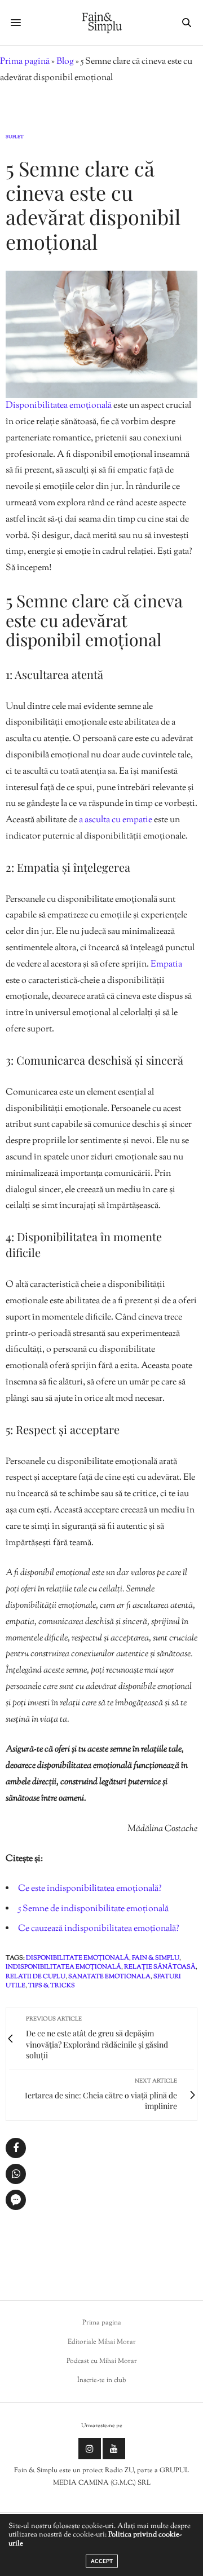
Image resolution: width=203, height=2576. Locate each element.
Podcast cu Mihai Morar (102, 2361)
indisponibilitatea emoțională (63, 1967)
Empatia (166, 965)
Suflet (15, 137)
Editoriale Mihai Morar (102, 2342)
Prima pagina (102, 2323)
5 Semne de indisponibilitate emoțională (93, 1909)
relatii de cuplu (36, 1977)
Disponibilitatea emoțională (59, 406)
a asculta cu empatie (116, 820)
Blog (65, 62)
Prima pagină (25, 62)
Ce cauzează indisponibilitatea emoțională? (99, 1929)
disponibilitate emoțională (78, 1958)
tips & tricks (52, 1986)
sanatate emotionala (109, 1977)
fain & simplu (156, 1958)
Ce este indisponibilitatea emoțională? (90, 1889)
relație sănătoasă (160, 1967)
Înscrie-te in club (102, 2380)
